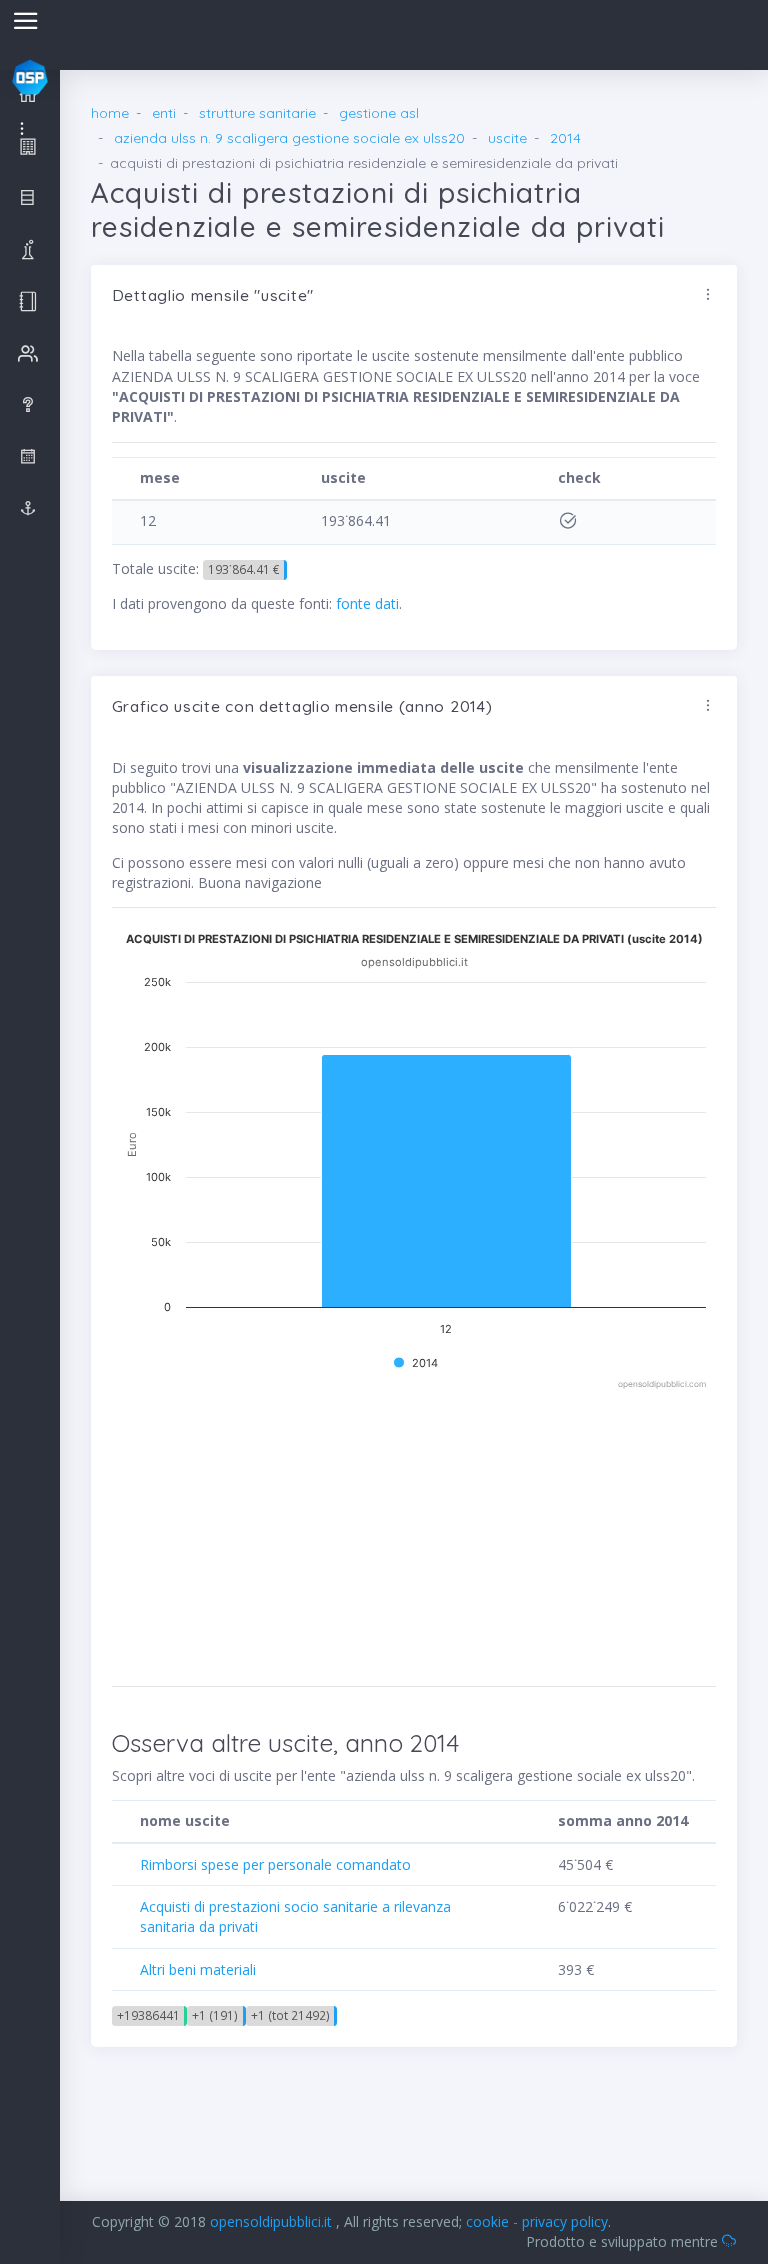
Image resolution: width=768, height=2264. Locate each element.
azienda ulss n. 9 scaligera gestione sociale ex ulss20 (289, 138)
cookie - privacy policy (537, 2221)
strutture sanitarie (257, 113)
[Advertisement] (314, 1532)
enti (164, 113)
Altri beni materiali (198, 1969)
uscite (507, 138)
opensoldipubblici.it (273, 2221)
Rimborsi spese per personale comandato (275, 1864)
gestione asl (379, 113)
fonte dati (367, 603)
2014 (565, 138)
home (110, 113)
